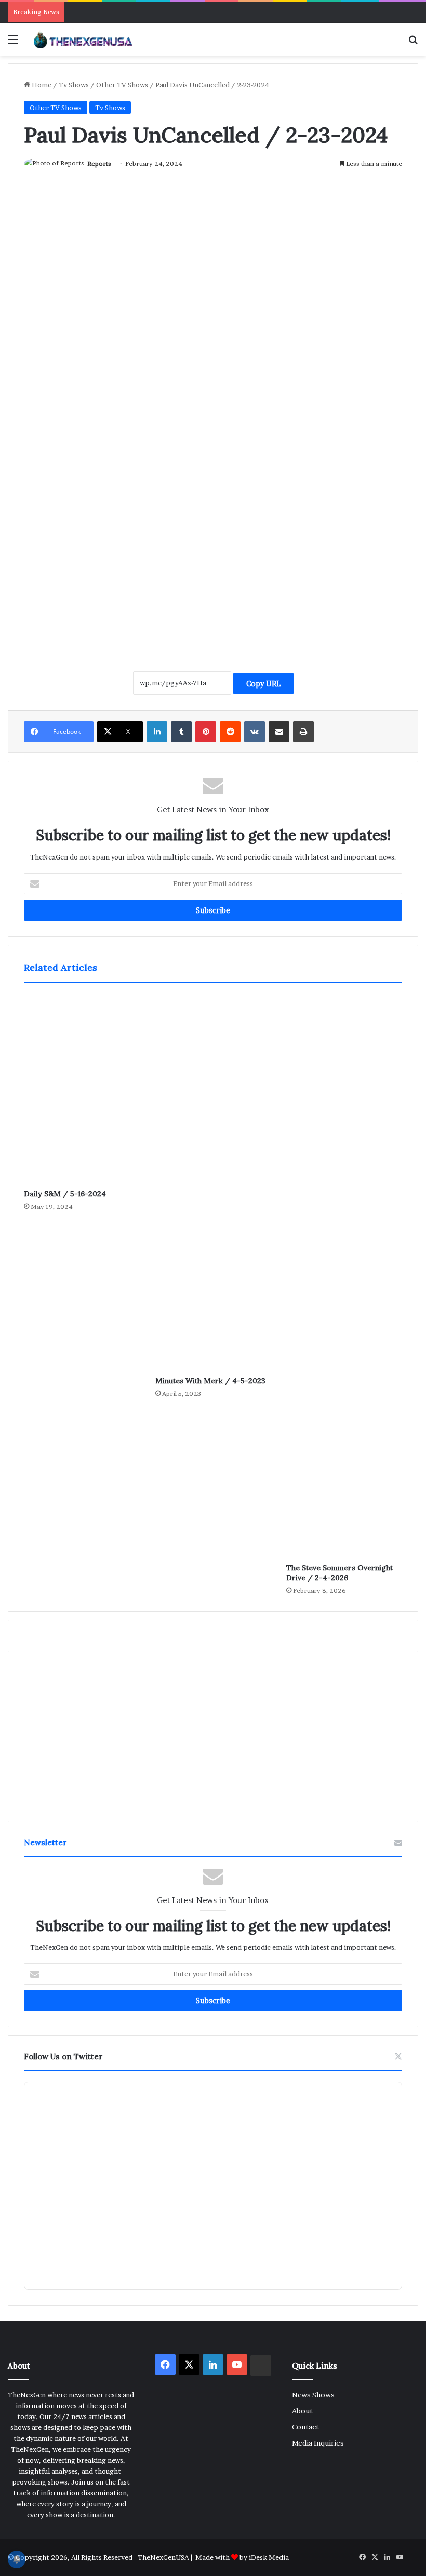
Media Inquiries (318, 2443)
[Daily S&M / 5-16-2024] (82, 1089)
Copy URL (263, 684)
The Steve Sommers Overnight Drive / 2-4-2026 (340, 1573)
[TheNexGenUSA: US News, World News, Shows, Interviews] (83, 39)
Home (41, 85)
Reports (99, 163)
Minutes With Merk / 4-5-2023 (210, 1381)
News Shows (313, 2395)
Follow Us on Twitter (63, 2057)
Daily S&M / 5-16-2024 (65, 1194)
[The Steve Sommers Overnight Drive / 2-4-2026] (344, 1276)
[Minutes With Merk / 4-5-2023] (213, 1182)
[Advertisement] (213, 544)
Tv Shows (74, 85)
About (302, 2411)
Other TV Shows (122, 85)
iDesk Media (269, 2557)
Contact (305, 2427)
